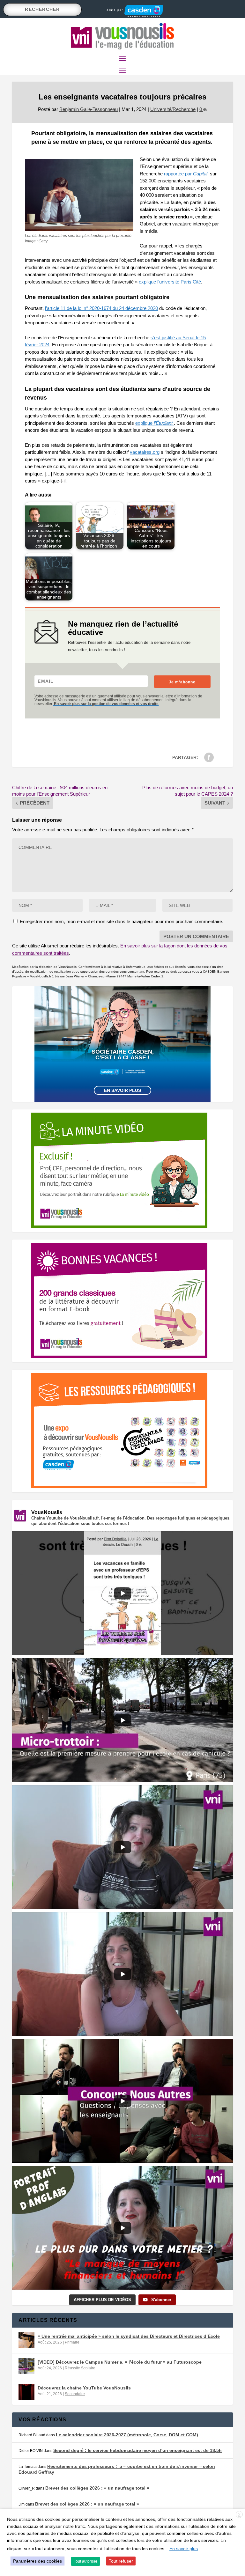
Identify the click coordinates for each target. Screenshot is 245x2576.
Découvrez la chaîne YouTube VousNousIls (84, 2388)
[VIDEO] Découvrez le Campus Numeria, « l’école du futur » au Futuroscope (120, 2362)
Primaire (72, 2342)
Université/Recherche (173, 109)
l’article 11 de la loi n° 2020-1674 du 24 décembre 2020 (101, 308)
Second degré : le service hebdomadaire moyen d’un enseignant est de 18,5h (137, 2450)
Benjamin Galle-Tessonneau (89, 109)
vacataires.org (145, 452)
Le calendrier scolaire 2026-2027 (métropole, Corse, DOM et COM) (127, 2435)
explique (154, 423)
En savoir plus (122, 1090)
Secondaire (75, 2394)
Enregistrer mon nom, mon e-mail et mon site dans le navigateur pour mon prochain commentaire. (122, 921)
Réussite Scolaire (80, 2368)
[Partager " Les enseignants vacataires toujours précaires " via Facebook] (209, 757)
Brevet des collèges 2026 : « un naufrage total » (97, 2488)
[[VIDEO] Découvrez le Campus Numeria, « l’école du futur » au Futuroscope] (26, 2366)
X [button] (239, 2515)
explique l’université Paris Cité (170, 282)
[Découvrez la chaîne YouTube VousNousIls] (26, 2392)
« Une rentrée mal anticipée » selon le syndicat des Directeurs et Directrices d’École (129, 2336)
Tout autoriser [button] (85, 2561)
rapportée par (186, 174)
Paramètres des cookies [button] (37, 2561)
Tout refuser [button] (121, 2561)
